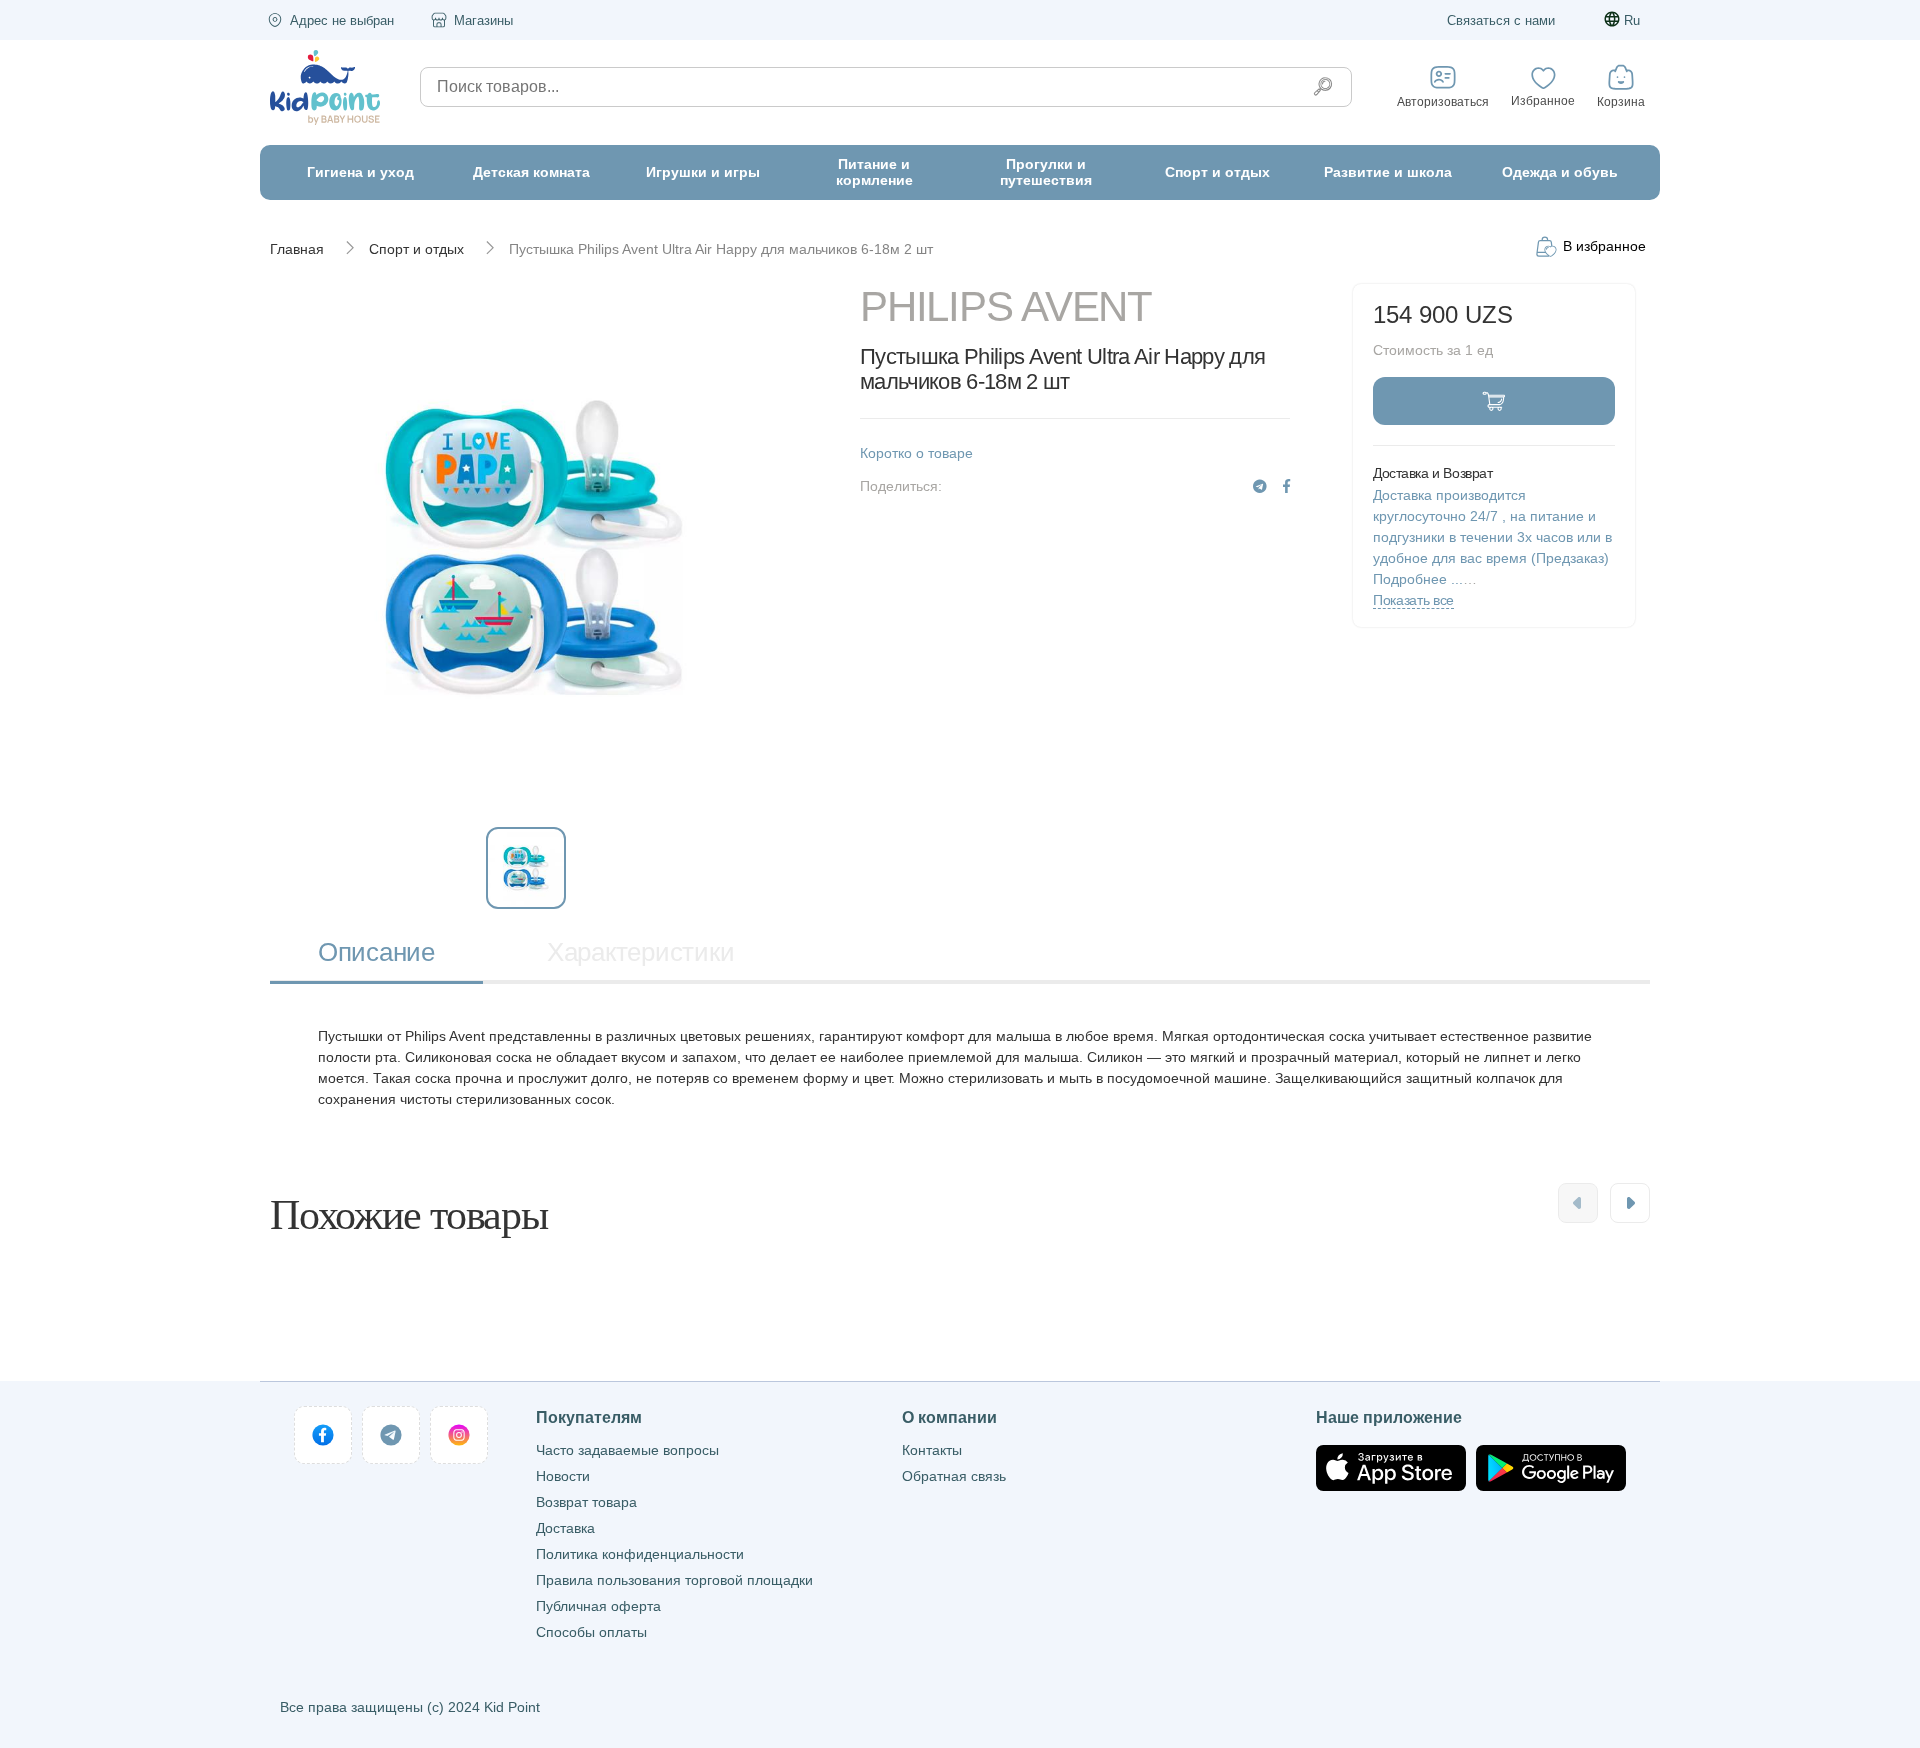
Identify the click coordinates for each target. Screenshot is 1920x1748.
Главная (297, 249)
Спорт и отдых (416, 249)
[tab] (376, 954)
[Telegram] (1260, 486)
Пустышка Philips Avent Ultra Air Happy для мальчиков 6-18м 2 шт (721, 249)
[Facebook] (1286, 486)
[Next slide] (1630, 1203)
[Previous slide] (1578, 1203)
